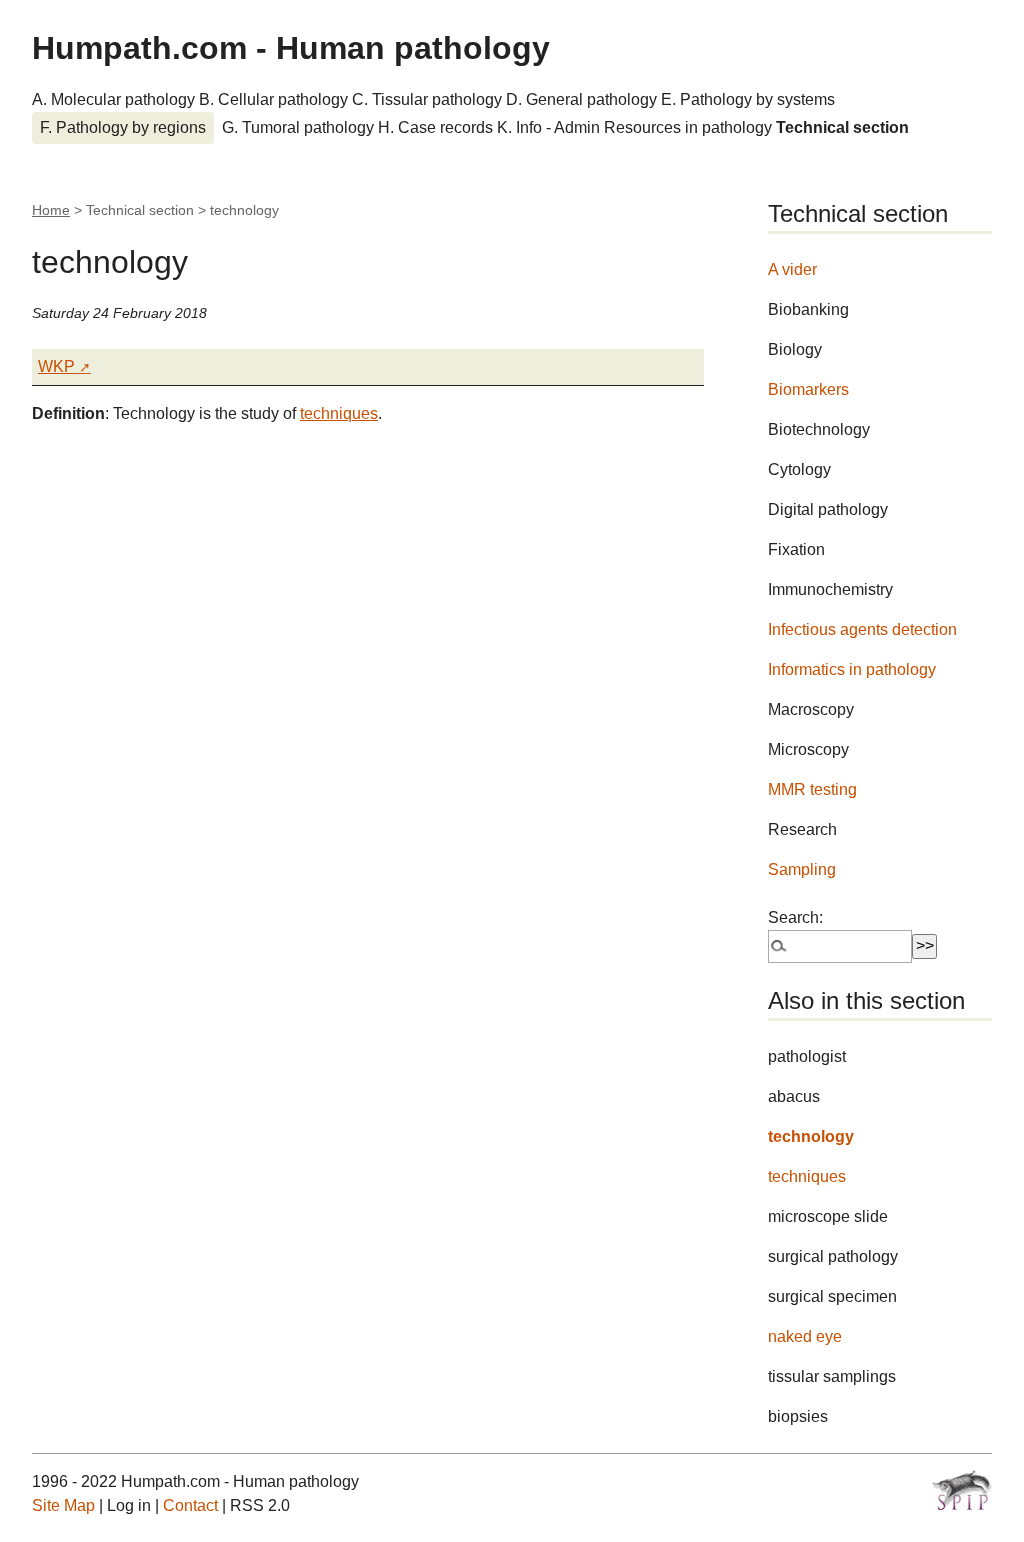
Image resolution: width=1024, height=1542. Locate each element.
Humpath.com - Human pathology (291, 48)
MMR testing (812, 789)
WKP (56, 366)
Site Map (63, 1505)
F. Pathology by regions (123, 127)
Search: (795, 917)
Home (51, 210)
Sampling (802, 869)
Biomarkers (808, 389)
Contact (190, 1505)
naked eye (805, 1336)
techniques (339, 413)
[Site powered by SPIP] (962, 1490)
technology (811, 1136)
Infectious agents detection (862, 629)
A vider (792, 269)
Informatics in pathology (852, 669)
